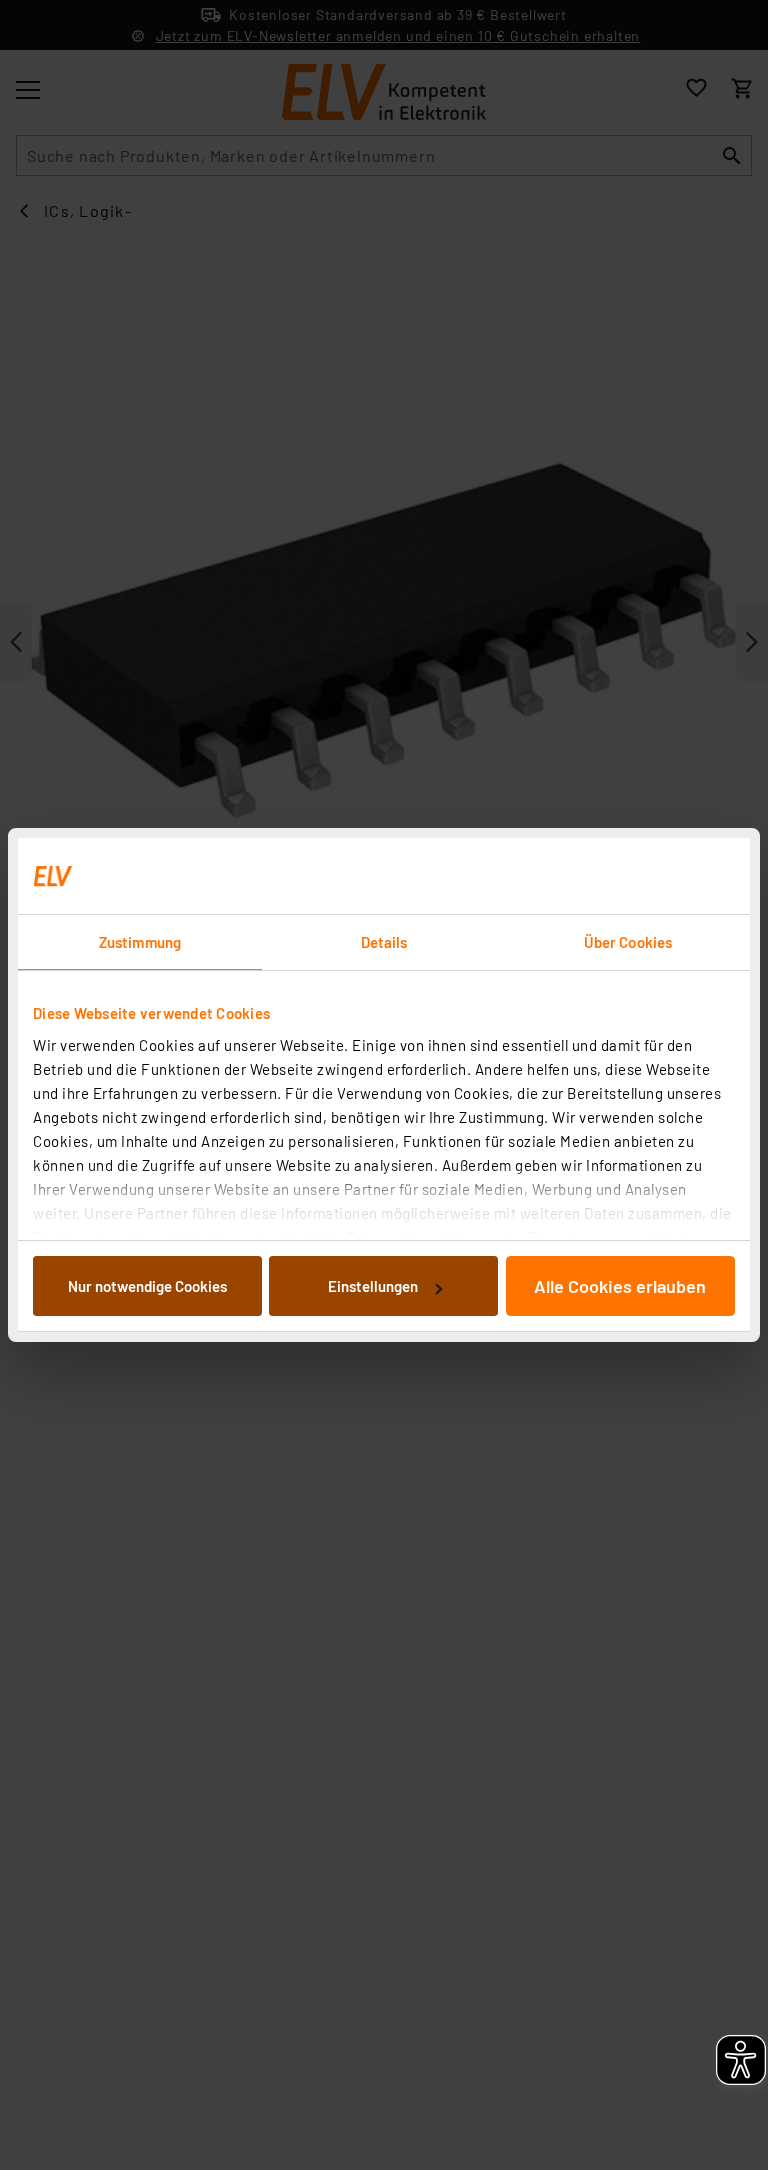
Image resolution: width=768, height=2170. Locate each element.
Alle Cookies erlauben (620, 1286)
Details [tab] (384, 942)
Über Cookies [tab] (628, 942)
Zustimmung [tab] (140, 942)
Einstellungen (373, 1286)
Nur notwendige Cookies (147, 1286)
